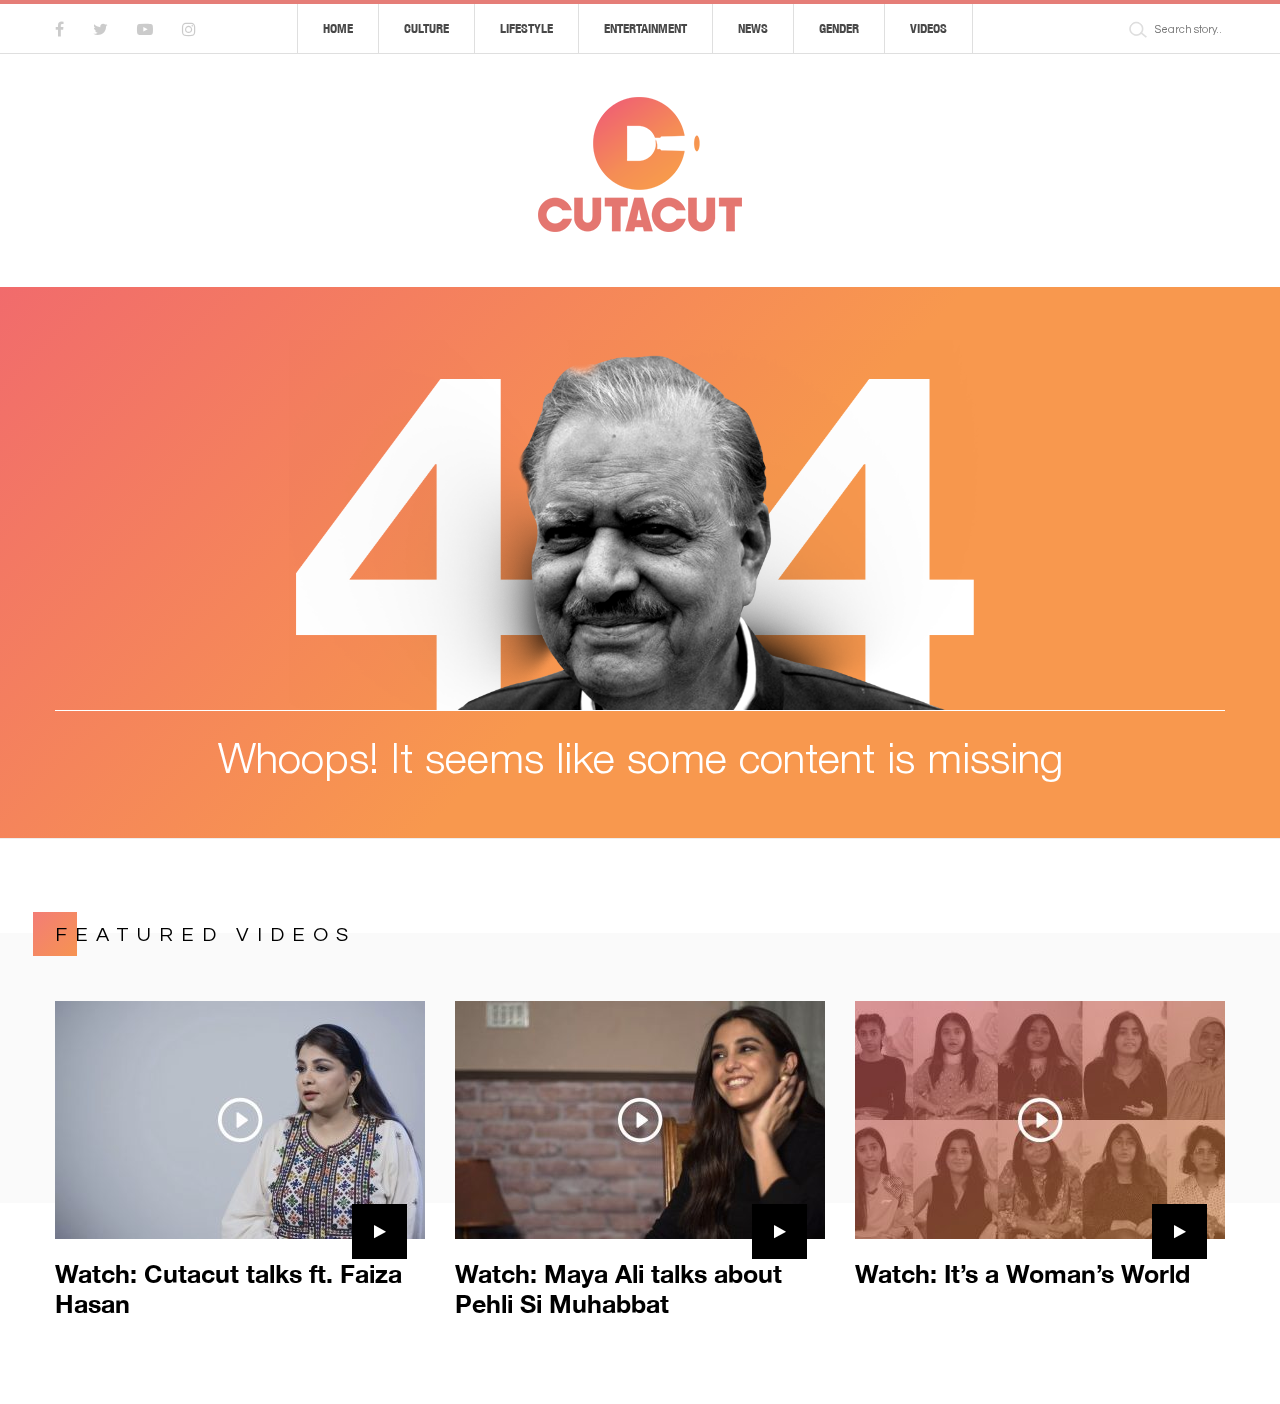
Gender (839, 28)
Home (338, 28)
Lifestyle (526, 28)
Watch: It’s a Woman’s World (1022, 1273)
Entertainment (645, 28)
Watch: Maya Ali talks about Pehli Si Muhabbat (618, 1288)
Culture (426, 28)
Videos (928, 28)
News (753, 28)
